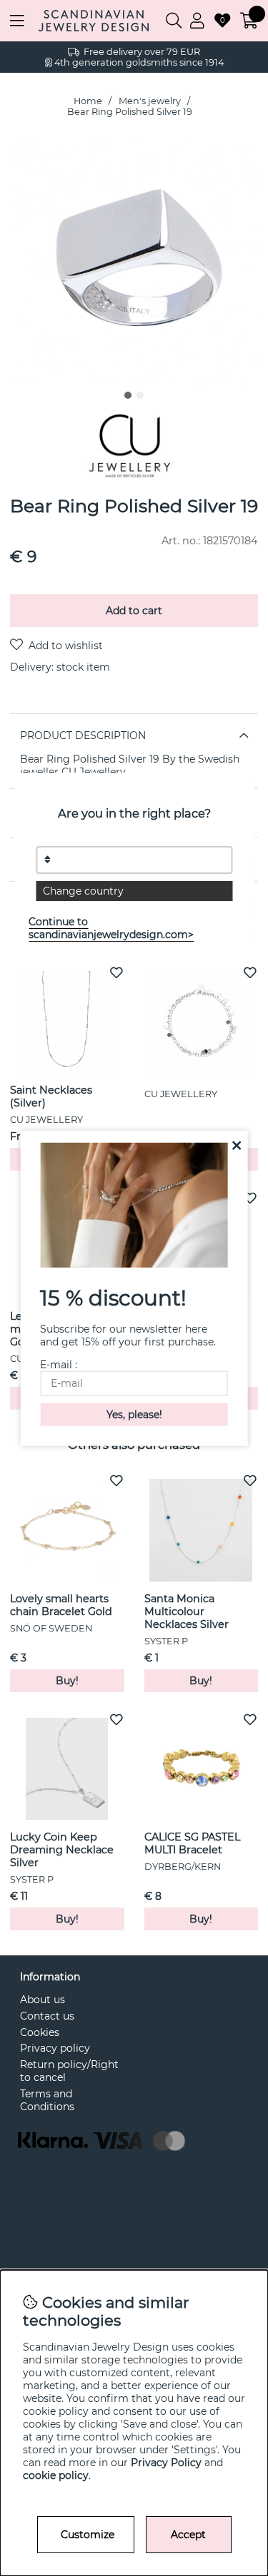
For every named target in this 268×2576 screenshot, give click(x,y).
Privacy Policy (166, 2463)
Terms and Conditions (47, 2100)
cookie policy (56, 2475)
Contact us (47, 2016)
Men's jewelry (150, 101)
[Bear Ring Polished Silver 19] (128, 395)
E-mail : (59, 1365)
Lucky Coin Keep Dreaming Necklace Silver (62, 1850)
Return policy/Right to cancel (69, 2071)
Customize (88, 2535)
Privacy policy (55, 2048)
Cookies (40, 2032)
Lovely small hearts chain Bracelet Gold (61, 1605)
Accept (188, 2535)
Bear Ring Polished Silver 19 (130, 112)
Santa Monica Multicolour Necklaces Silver (187, 1612)
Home (88, 101)
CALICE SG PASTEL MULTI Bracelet (192, 1843)
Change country (83, 891)
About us (43, 2000)
